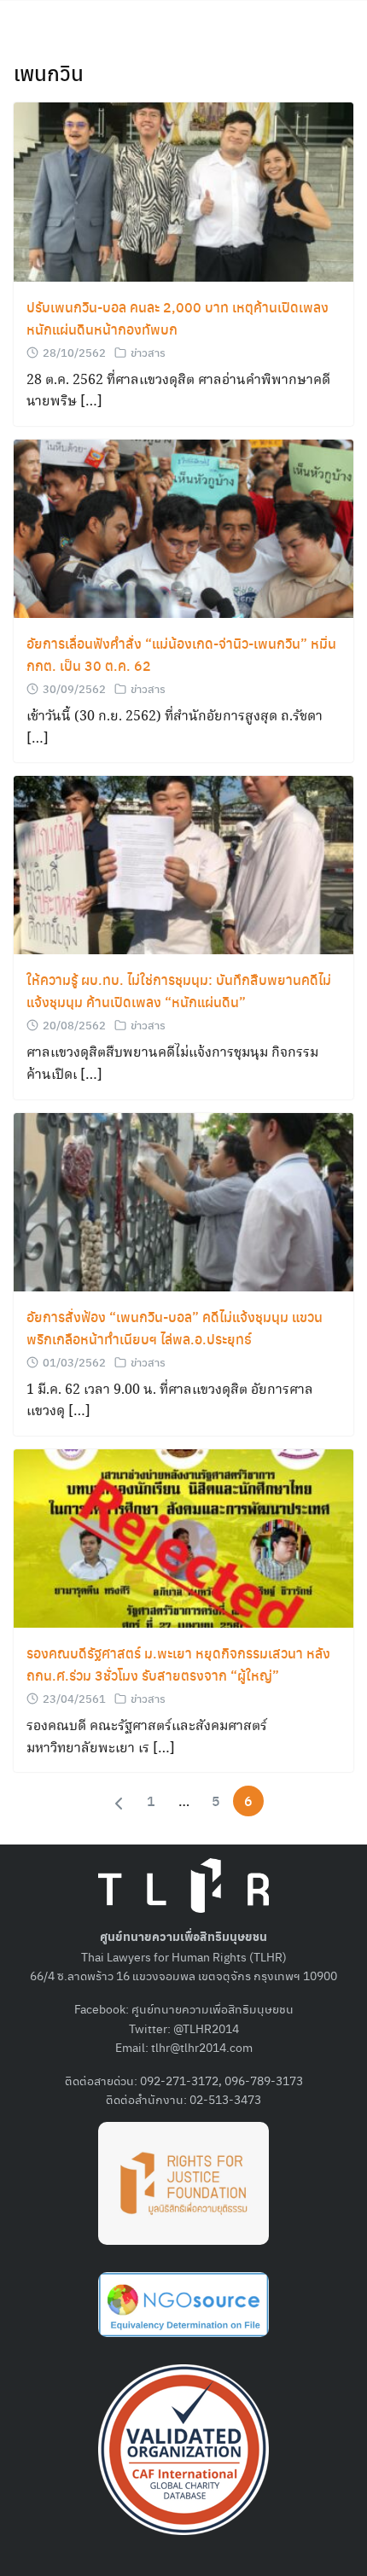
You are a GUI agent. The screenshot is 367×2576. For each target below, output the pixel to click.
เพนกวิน (49, 73)
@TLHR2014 (206, 2028)
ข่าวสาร (148, 352)
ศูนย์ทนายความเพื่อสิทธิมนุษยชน (213, 2008)
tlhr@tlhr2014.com (202, 2047)
